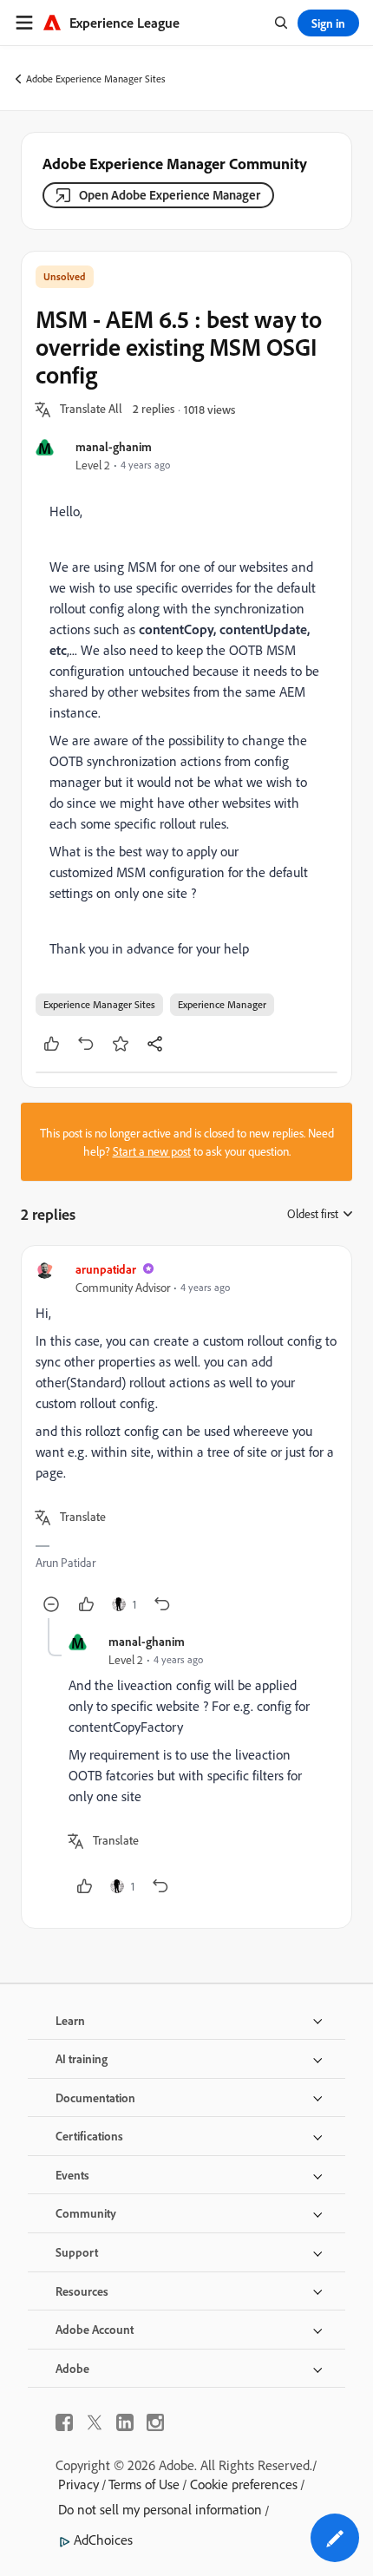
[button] (91, 410)
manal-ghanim (114, 446)
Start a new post (152, 1151)
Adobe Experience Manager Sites (96, 79)
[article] (186, 1439)
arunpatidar (106, 1269)
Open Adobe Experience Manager (170, 195)
